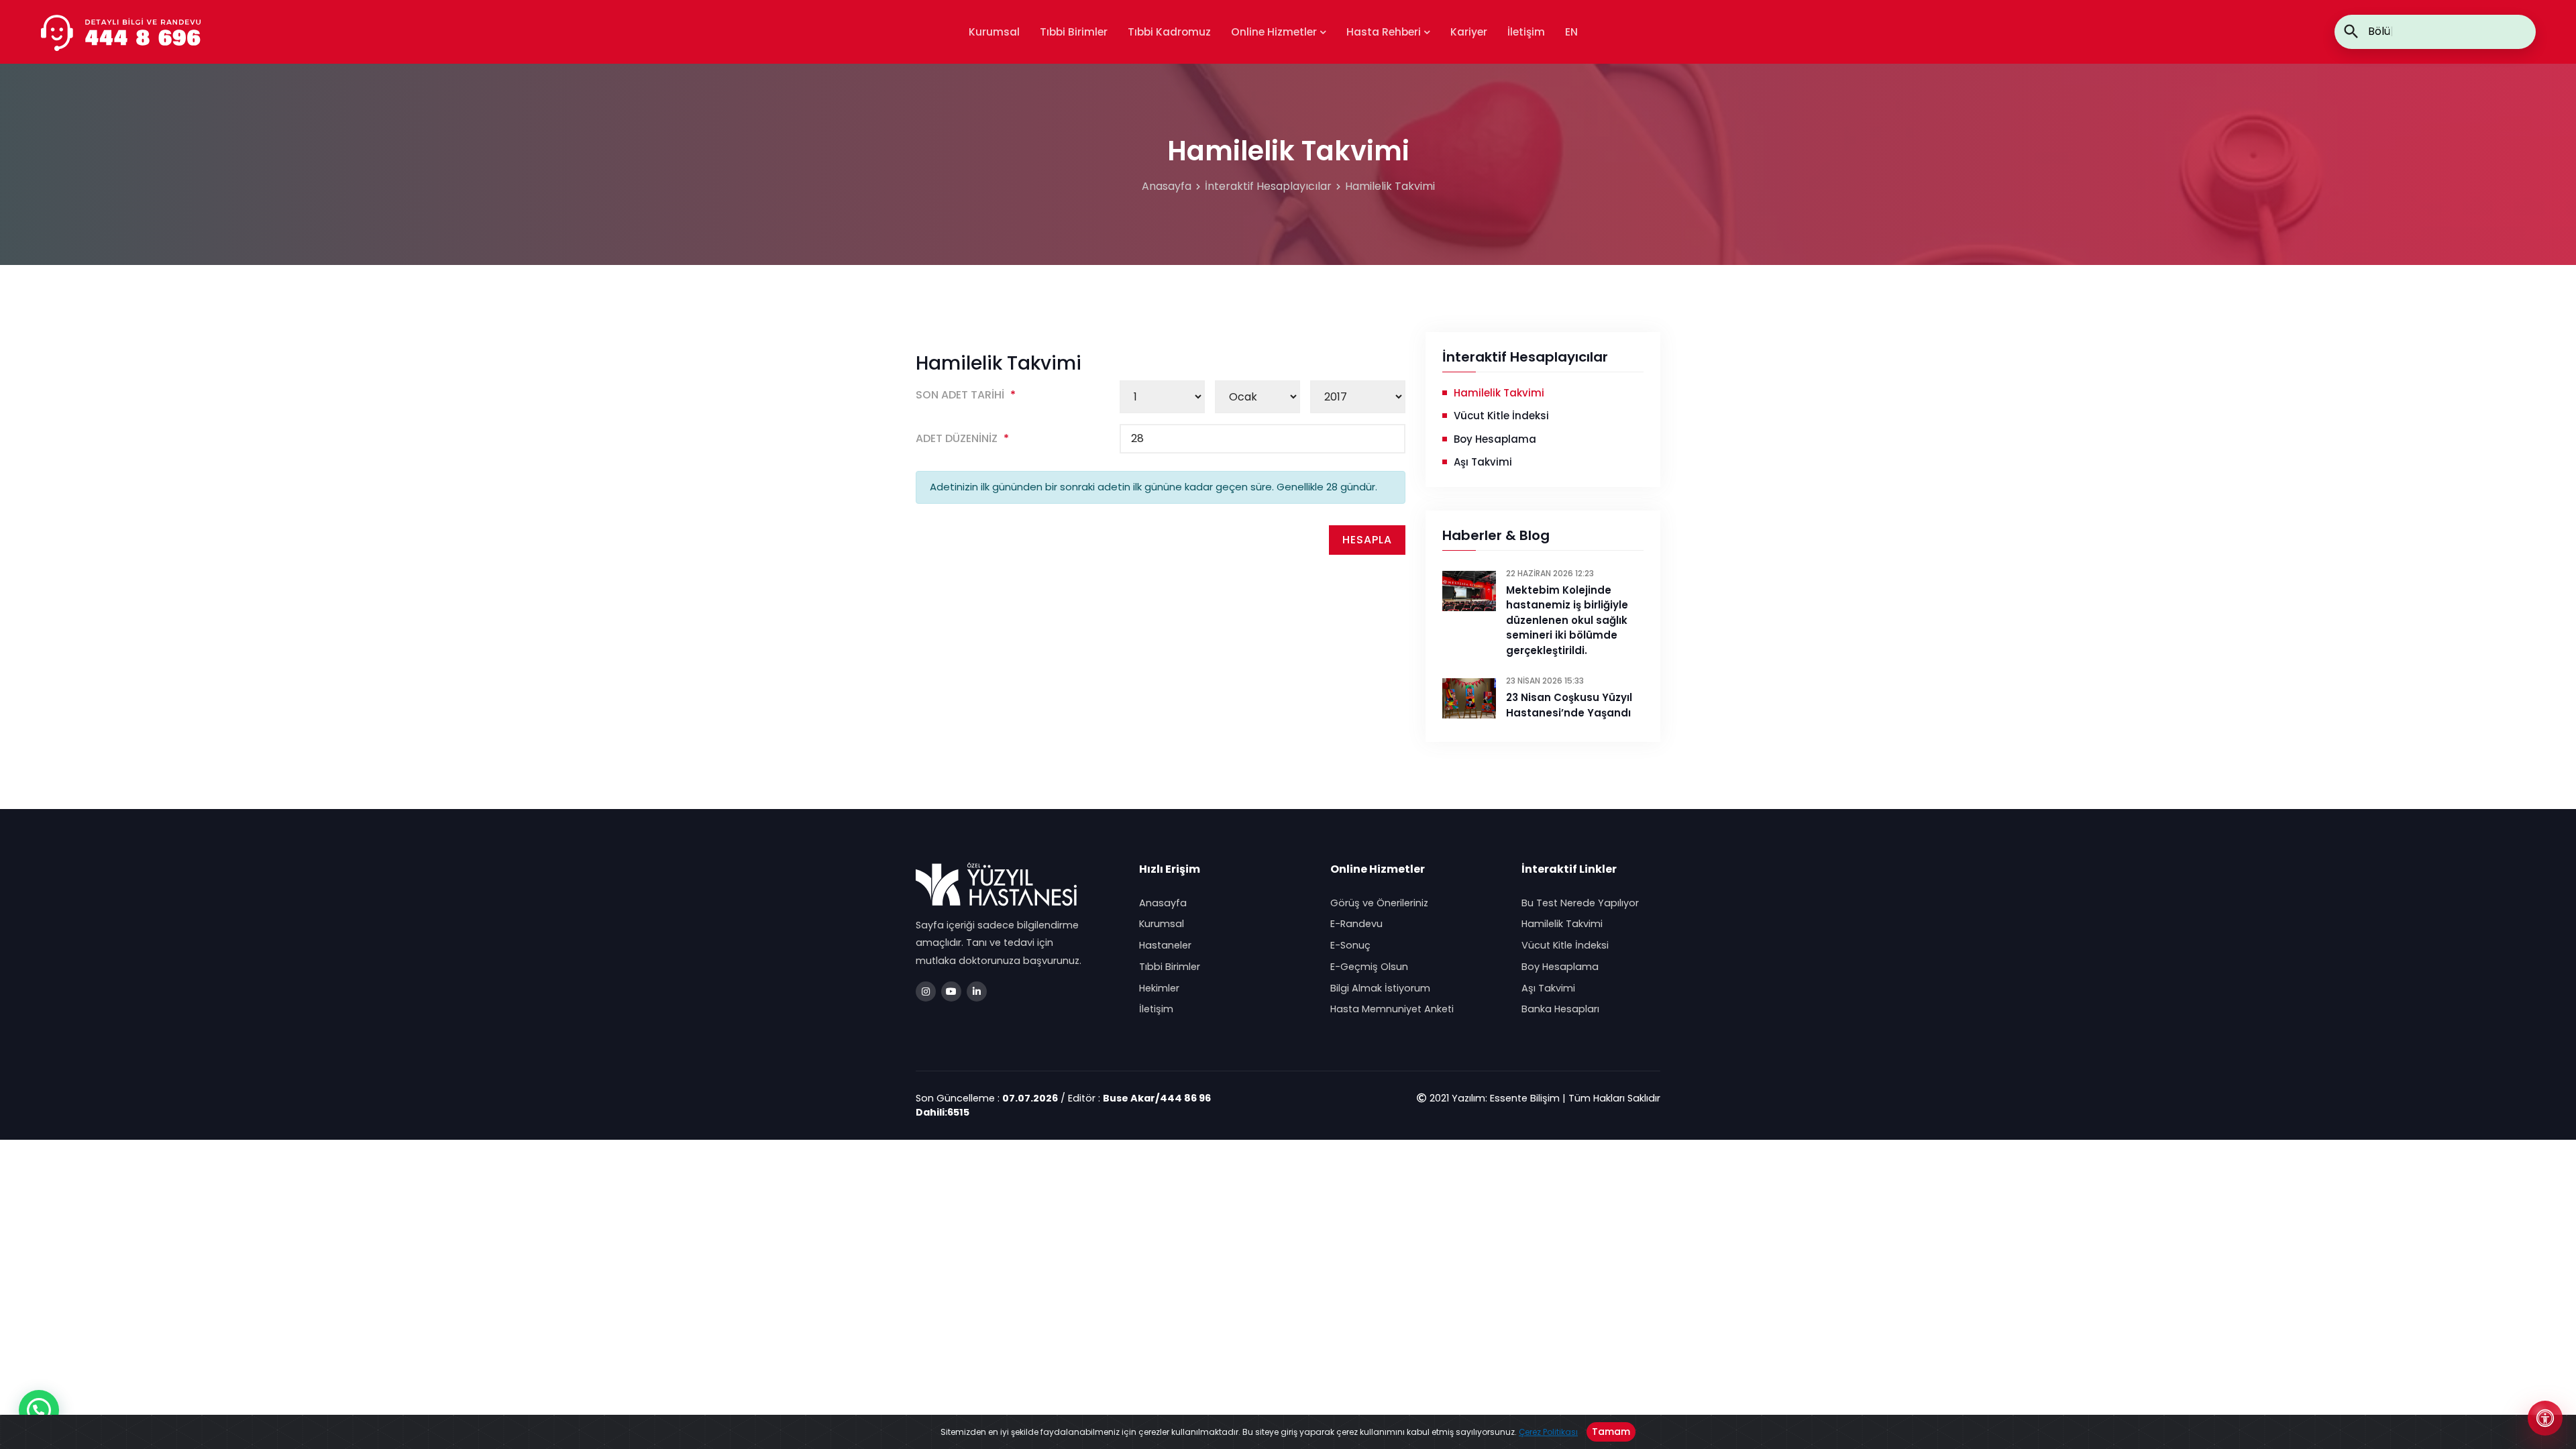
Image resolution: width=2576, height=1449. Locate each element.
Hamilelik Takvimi (1390, 186)
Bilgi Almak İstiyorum (1380, 988)
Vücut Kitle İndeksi (1501, 416)
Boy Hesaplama (1495, 439)
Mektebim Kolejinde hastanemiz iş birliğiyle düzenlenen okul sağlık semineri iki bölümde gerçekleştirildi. (1567, 620)
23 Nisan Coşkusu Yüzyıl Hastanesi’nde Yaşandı (1569, 705)
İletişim (1526, 32)
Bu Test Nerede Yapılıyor (1580, 903)
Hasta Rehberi (1385, 32)
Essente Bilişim (1525, 1098)
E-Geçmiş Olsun (1369, 967)
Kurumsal (994, 32)
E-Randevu (1356, 924)
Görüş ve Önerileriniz (1379, 903)
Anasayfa (1167, 186)
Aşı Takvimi (1483, 462)
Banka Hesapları (1560, 1009)
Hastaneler (1165, 945)
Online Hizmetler (1275, 32)
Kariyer (1469, 32)
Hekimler (1159, 988)
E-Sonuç (1350, 945)
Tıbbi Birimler (1074, 32)
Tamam (1611, 1432)
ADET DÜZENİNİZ (962, 438)
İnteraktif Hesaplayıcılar (1268, 186)
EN (1571, 32)
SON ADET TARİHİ (966, 395)
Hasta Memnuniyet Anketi (1392, 1009)
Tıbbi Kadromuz (1169, 32)
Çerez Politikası (1548, 1432)
